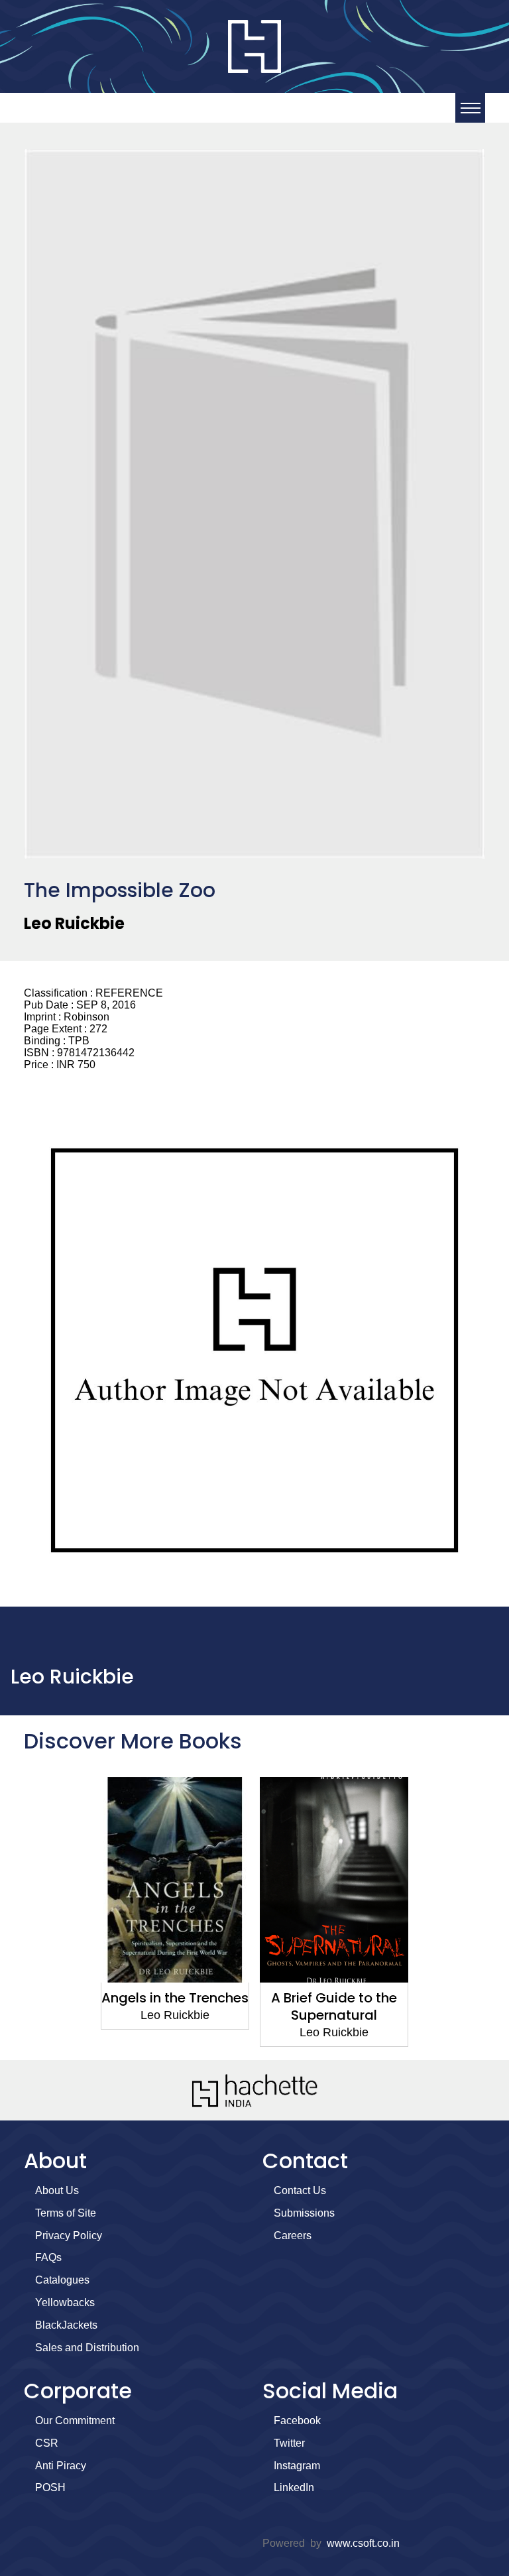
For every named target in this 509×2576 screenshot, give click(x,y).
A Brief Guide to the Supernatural (334, 2006)
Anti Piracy (61, 2466)
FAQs (48, 2257)
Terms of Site (66, 2213)
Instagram (297, 2466)
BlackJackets (66, 2325)
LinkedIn (294, 2487)
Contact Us (300, 2190)
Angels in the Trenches (175, 1998)
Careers (293, 2236)
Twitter (289, 2443)
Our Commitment (75, 2421)
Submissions (304, 2213)
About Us (57, 2190)
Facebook (297, 2421)
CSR (47, 2443)
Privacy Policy (69, 2236)
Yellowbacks (65, 2302)
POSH (50, 2487)
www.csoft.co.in (363, 2543)
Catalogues (62, 2280)
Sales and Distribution (87, 2348)
